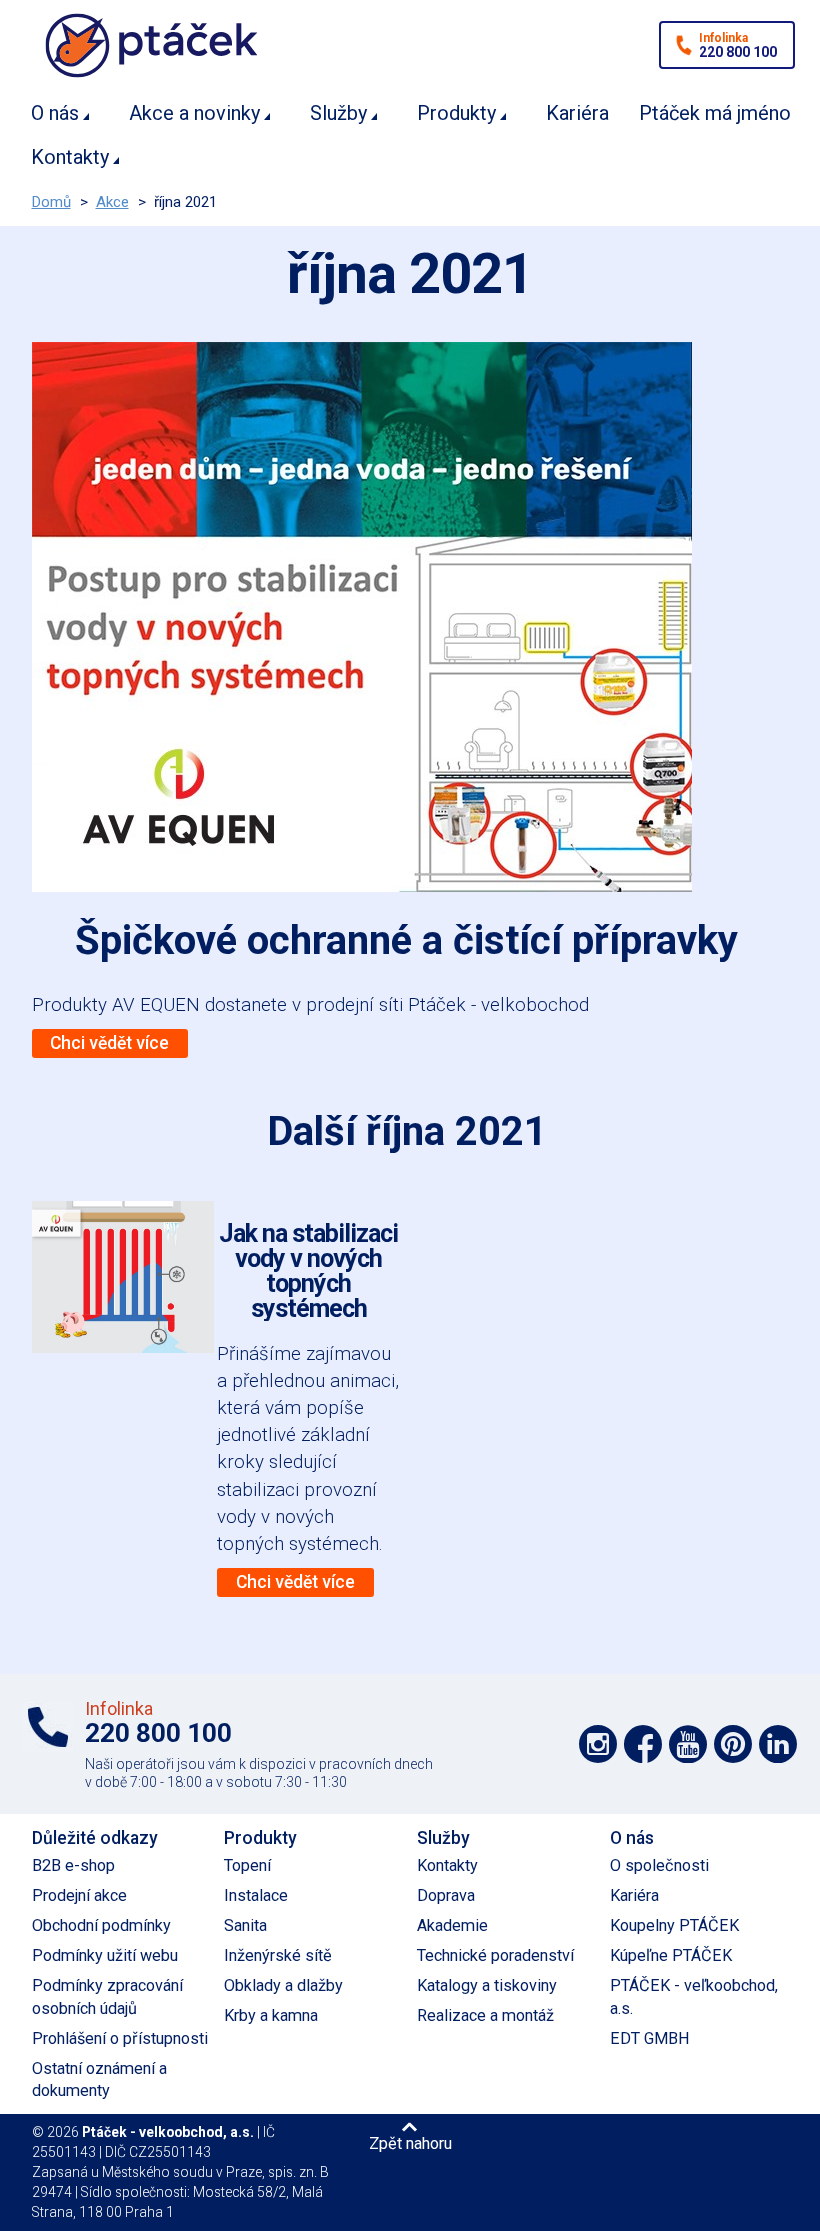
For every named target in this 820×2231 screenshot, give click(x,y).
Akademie (452, 1925)
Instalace (256, 1895)
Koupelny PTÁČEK (674, 1925)
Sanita (245, 1925)
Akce (112, 202)
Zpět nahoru (410, 2143)
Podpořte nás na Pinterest (733, 1744)
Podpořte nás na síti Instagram (598, 1744)
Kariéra (577, 113)
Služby (338, 113)
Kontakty (70, 157)
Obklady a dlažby (283, 1985)
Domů (51, 202)
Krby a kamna (271, 2015)
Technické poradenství (495, 1955)
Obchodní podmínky (101, 1925)
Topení (247, 1865)
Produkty (456, 113)
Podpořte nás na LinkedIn (778, 1744)
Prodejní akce (79, 1895)
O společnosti (659, 1865)
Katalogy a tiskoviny (487, 1985)
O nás (55, 113)
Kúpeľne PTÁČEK (671, 1955)
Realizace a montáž (485, 2015)
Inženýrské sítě (278, 1955)
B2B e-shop (73, 1865)
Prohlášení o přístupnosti (120, 2038)
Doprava (446, 1895)
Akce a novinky (194, 113)
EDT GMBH (650, 2038)
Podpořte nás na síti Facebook (643, 1744)
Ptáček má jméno (715, 113)
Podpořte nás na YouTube (688, 1744)
